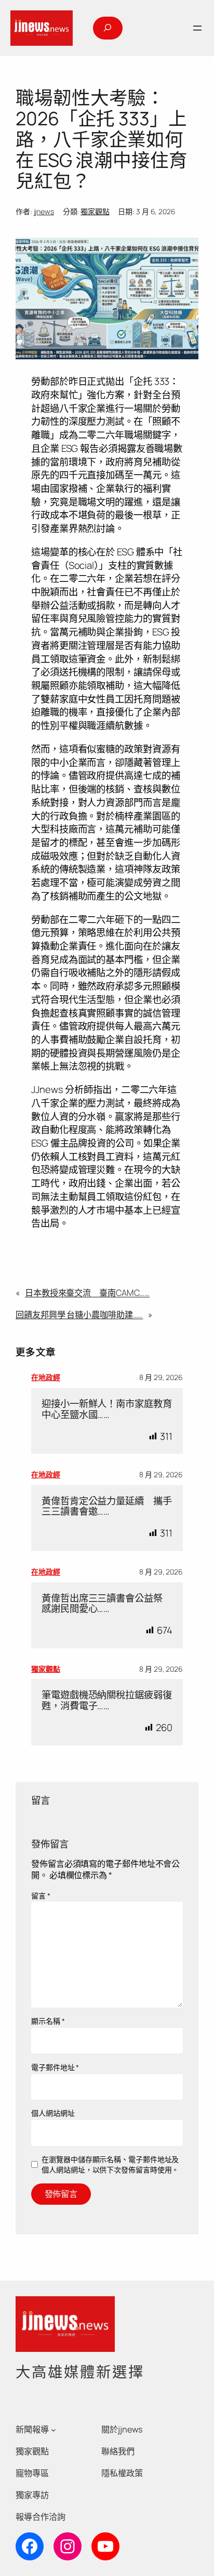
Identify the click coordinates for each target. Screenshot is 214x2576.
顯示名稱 (48, 2021)
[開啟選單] (197, 28)
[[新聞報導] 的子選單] (53, 2430)
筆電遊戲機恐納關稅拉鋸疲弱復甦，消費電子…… (107, 1700)
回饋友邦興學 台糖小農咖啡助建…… (79, 1315)
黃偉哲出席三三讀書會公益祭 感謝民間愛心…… (107, 1603)
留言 (41, 1896)
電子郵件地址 (55, 2067)
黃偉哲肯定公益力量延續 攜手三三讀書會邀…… (107, 1506)
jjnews (44, 211)
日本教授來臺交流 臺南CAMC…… (87, 1293)
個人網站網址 (53, 2113)
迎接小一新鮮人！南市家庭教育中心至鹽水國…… (107, 1409)
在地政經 (46, 1377)
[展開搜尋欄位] (108, 28)
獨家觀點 (95, 211)
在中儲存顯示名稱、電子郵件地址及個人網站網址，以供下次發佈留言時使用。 (110, 2164)
